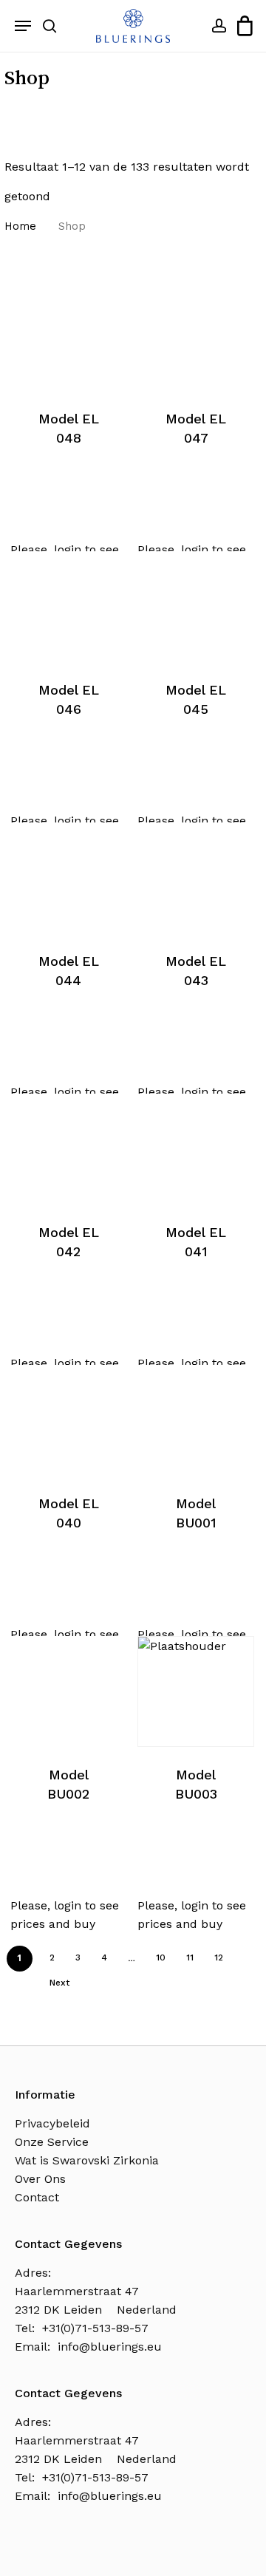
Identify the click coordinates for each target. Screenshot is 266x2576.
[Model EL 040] (68, 1420)
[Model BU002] (68, 1691)
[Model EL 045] (195, 607)
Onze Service (52, 2142)
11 (190, 1957)
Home (20, 226)
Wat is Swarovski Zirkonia (87, 2160)
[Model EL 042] (68, 1149)
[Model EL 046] (68, 607)
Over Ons (40, 2179)
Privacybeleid (52, 2123)
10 (161, 1957)
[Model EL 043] (195, 878)
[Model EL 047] (195, 335)
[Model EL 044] (68, 878)
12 (219, 1957)
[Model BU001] (195, 1420)
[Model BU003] (195, 1691)
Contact (37, 2197)
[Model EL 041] (195, 1149)
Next (59, 1983)
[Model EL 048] (68, 335)
